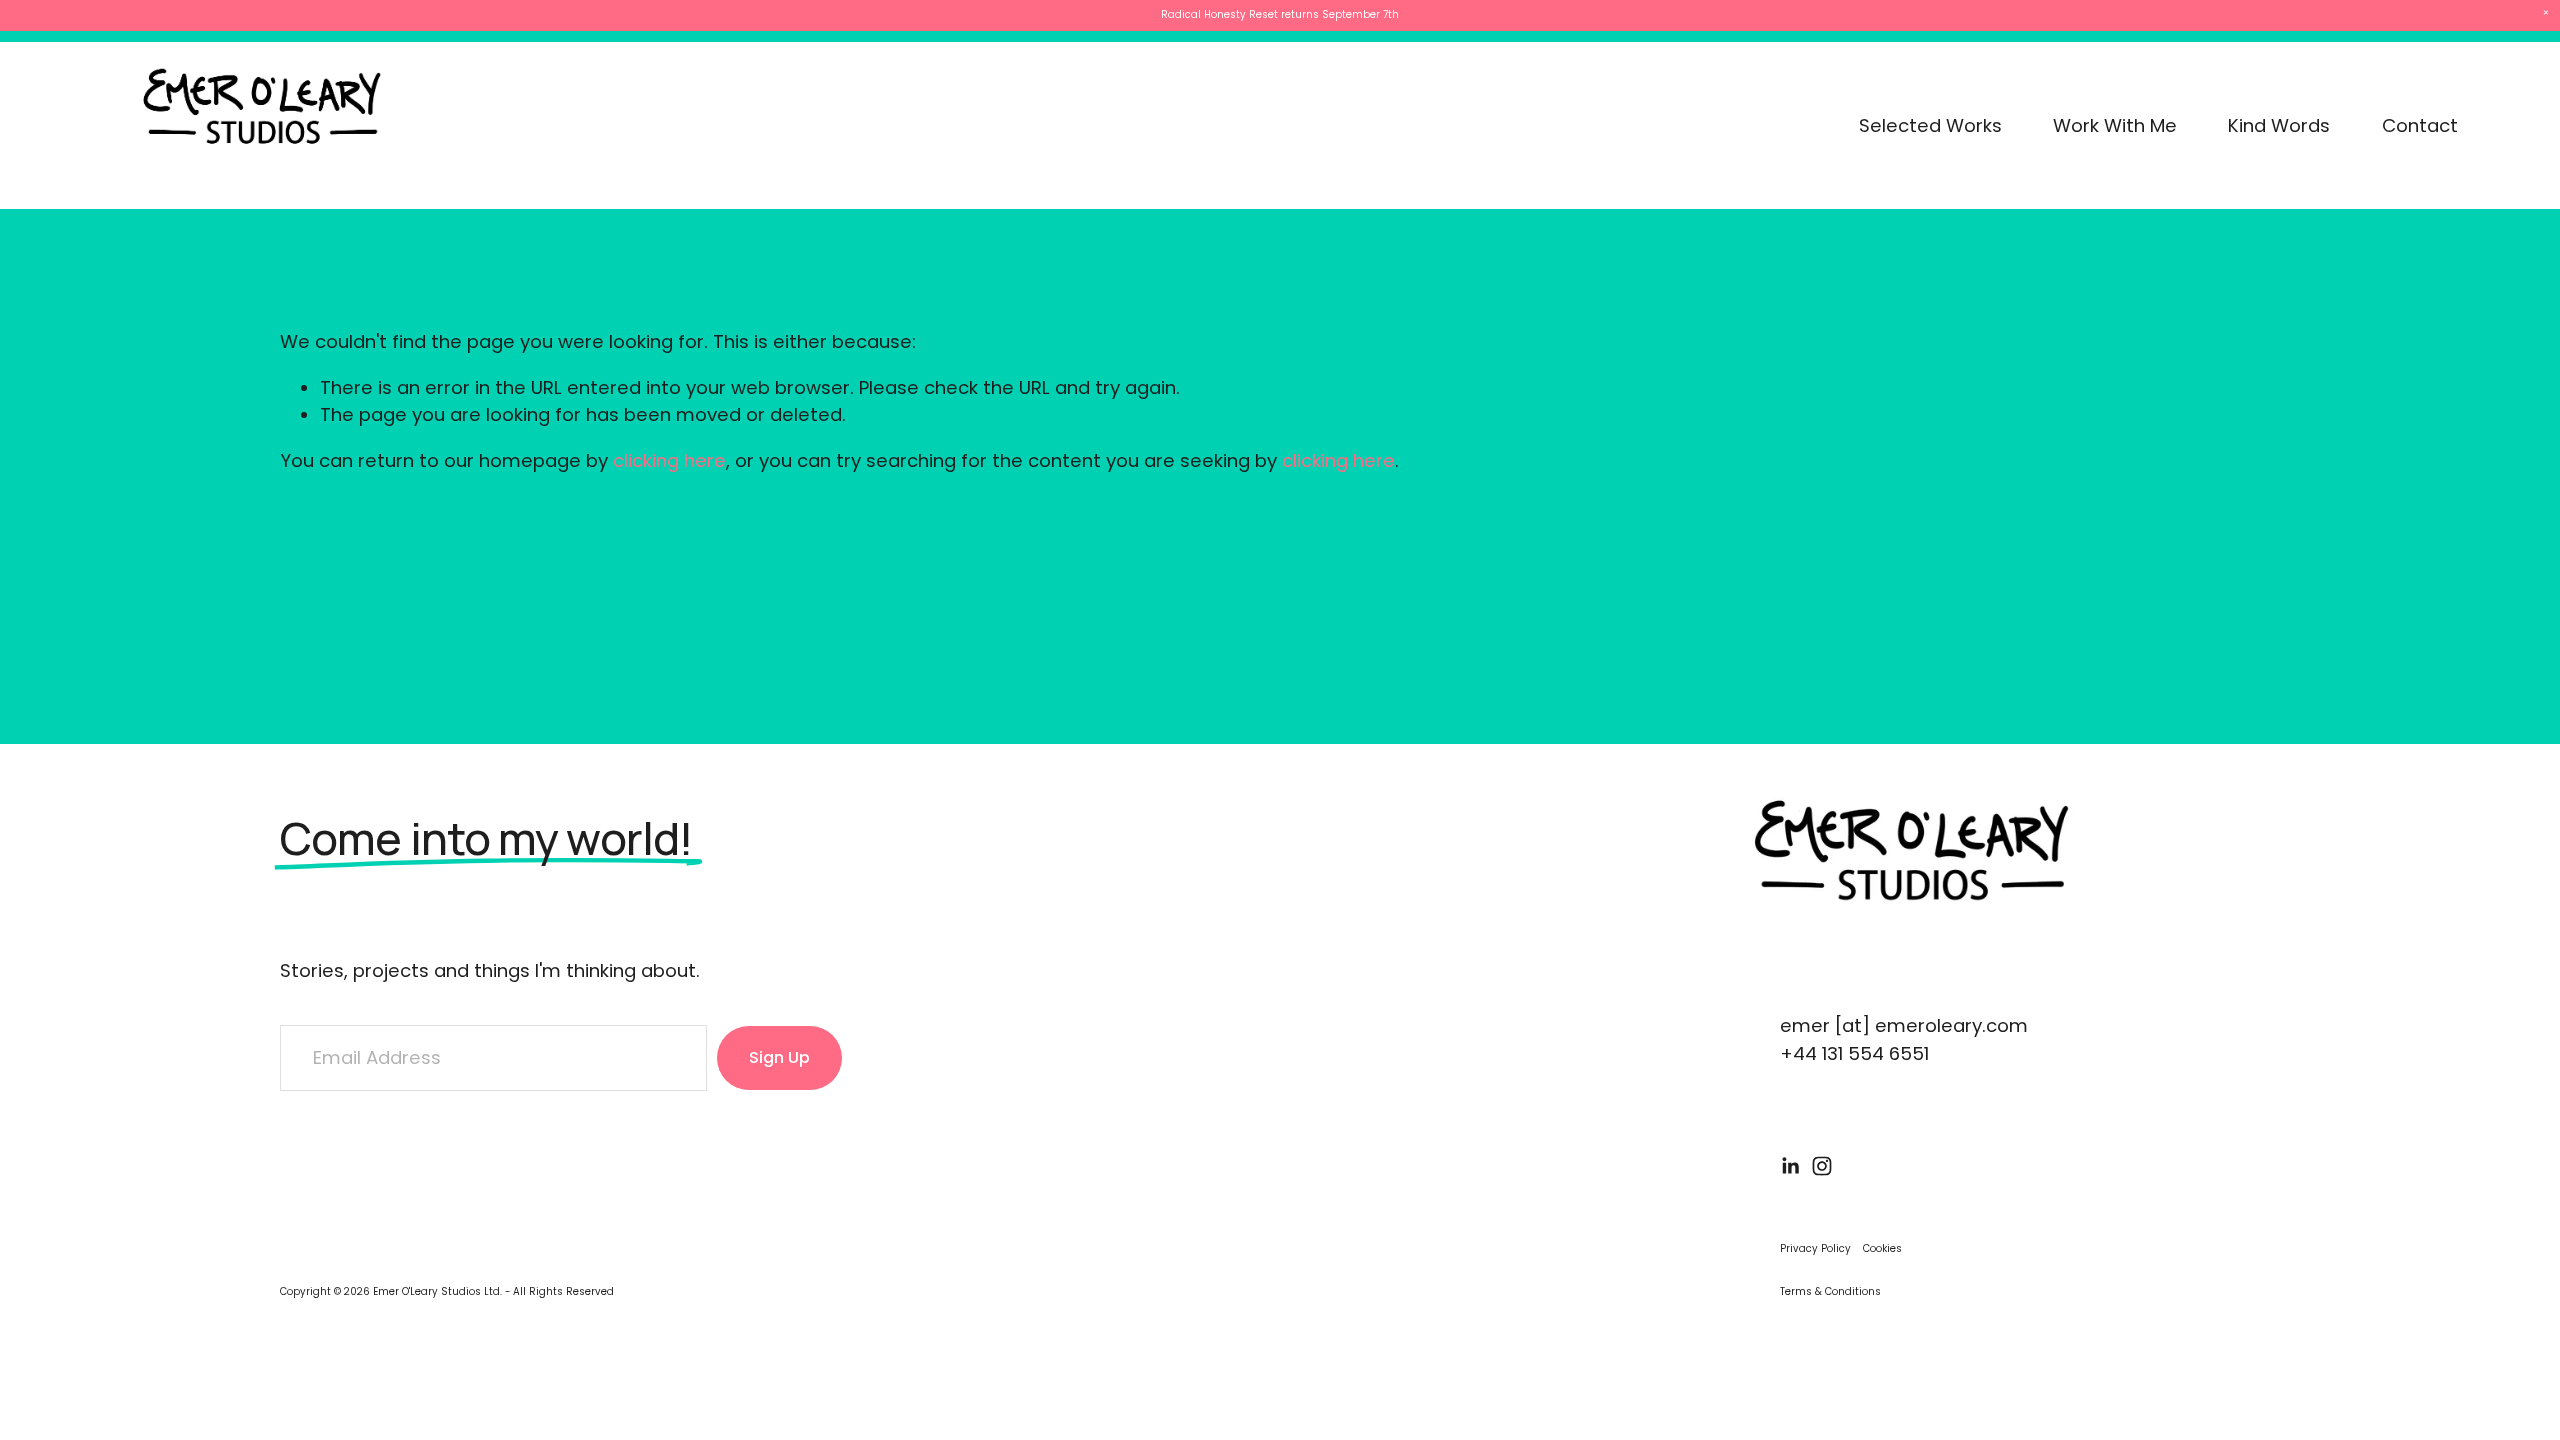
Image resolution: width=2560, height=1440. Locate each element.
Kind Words (2279, 125)
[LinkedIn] (1790, 1166)
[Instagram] (1822, 1166)
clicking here (669, 460)
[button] (2546, 13)
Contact (2420, 125)
